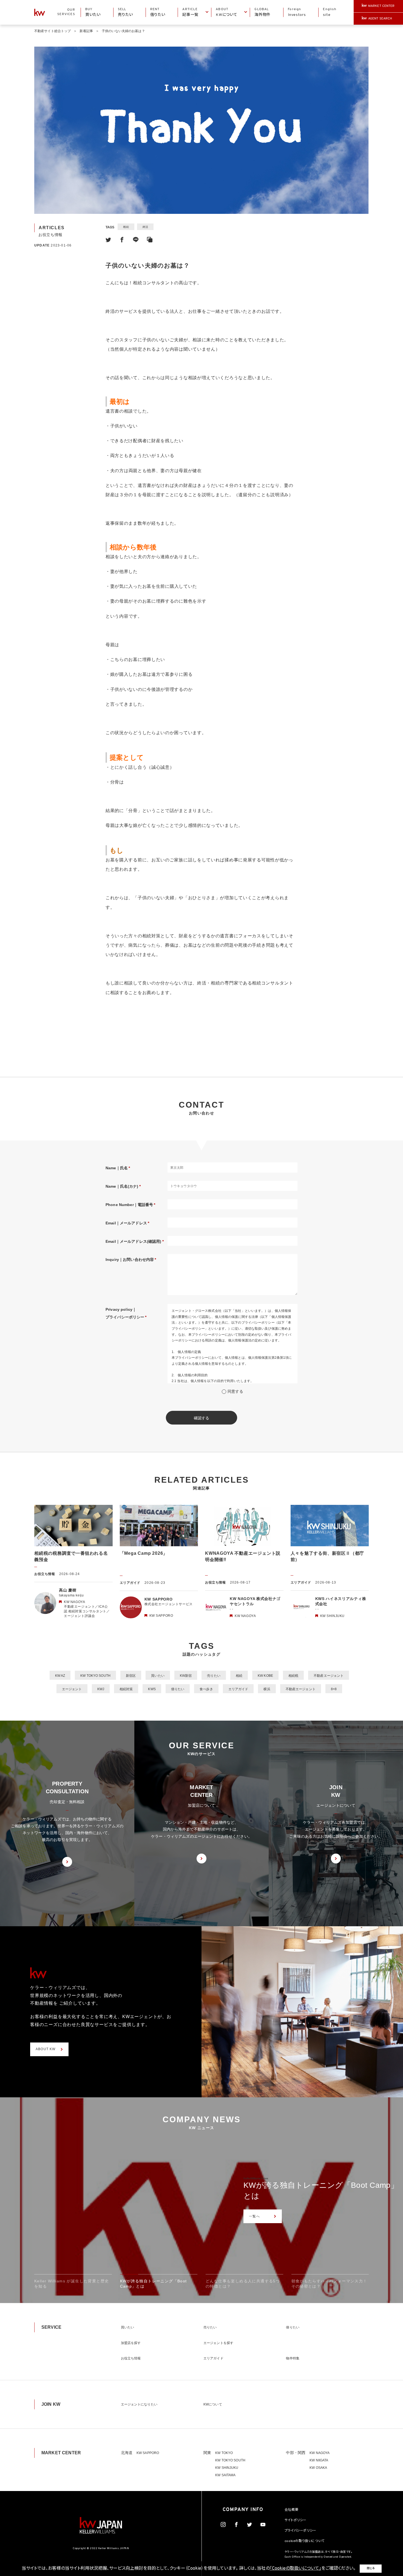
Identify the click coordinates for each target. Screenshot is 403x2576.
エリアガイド (238, 1689)
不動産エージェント (329, 1676)
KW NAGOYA (320, 2453)
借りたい (178, 1689)
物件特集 (293, 2358)
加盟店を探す (131, 2343)
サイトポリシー (296, 2520)
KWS (152, 1689)
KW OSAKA (318, 2468)
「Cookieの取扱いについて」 (296, 2569)
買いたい (158, 1676)
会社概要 (291, 2510)
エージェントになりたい (139, 2404)
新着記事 (86, 31)
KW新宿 (186, 1676)
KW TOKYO (224, 2453)
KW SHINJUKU (227, 2468)
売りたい (214, 1676)
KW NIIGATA (319, 2460)
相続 (126, 227)
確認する (202, 1418)
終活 (145, 227)
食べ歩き (206, 1689)
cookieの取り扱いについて (305, 2541)
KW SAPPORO (148, 2453)
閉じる (371, 2568)
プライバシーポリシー (300, 2531)
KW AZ (60, 1676)
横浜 (267, 1689)
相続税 (293, 1676)
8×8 (334, 1689)
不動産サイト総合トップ (52, 31)
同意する (235, 1391)
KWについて (213, 2404)
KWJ (101, 1689)
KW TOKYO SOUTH (95, 1676)
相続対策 (126, 1689)
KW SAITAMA (225, 2475)
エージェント (72, 1689)
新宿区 (131, 1676)
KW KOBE (265, 1676)
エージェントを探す (218, 2343)
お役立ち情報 (131, 2358)
